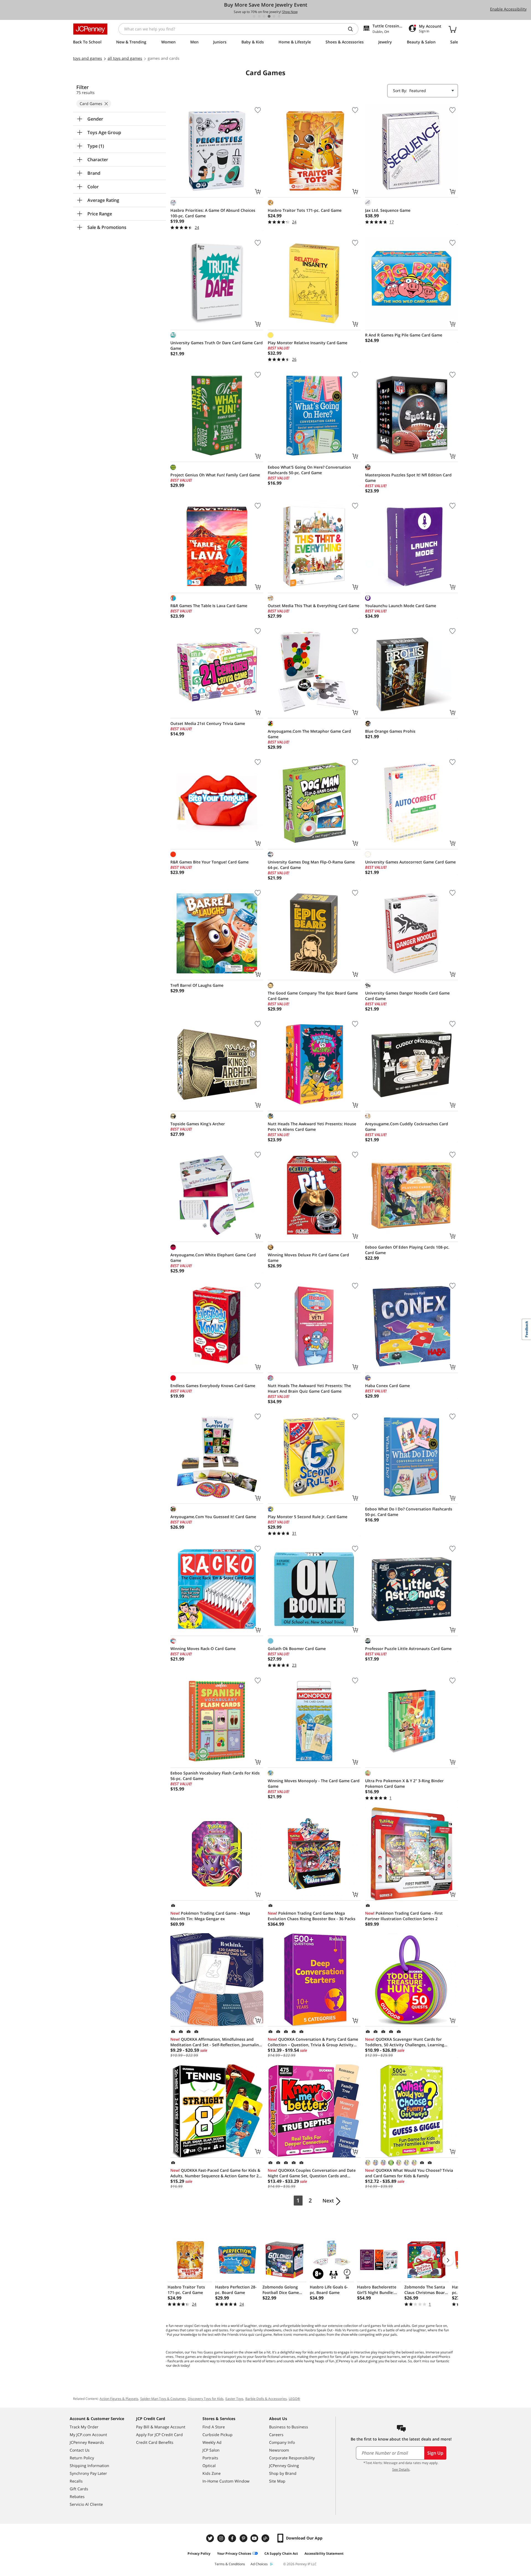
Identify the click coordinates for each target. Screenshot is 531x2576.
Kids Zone (212, 2473)
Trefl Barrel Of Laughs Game (197, 985)
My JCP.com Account (88, 2435)
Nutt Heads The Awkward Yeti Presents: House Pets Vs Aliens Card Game (312, 1127)
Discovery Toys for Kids (206, 2399)
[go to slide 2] (259, 16)
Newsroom (279, 2450)
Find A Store (214, 2427)
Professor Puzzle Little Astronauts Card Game (408, 1649)
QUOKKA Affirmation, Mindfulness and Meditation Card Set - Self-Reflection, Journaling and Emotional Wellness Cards (216, 2042)
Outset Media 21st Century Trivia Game (208, 723)
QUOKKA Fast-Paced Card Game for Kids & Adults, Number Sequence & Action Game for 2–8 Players (217, 2173)
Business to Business (289, 2427)
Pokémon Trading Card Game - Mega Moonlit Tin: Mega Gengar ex (210, 1916)
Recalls (76, 2481)
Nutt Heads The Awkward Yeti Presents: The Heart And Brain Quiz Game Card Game (309, 1388)
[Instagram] (222, 2538)
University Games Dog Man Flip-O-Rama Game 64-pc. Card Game (311, 865)
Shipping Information (89, 2466)
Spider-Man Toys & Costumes (163, 2399)
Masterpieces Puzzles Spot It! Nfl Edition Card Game (408, 478)
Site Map (277, 2481)
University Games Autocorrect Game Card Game (410, 862)
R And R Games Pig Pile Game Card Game (404, 335)
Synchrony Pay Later (88, 2473)
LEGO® (294, 2399)
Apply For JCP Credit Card (159, 2435)
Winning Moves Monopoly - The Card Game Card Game (314, 1783)
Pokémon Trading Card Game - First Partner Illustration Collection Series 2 (404, 1916)
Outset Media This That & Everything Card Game (313, 606)
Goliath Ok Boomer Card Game (297, 1649)
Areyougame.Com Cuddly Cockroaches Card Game (407, 1127)
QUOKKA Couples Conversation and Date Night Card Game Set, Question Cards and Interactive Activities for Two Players (312, 2173)
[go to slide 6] (279, 16)
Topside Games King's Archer (198, 1124)
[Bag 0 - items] (452, 29)
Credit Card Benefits (155, 2442)
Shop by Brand (283, 2473)
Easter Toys (234, 2399)
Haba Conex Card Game (387, 1386)
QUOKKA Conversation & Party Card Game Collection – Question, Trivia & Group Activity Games (313, 2042)
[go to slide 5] (274, 16)
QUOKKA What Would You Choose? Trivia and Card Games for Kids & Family (409, 2173)
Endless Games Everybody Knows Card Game (213, 1386)
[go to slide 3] (264, 16)
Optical (209, 2466)
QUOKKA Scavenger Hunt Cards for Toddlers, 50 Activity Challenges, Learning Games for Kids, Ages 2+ (405, 2042)
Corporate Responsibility (292, 2458)
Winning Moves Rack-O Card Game (203, 1649)
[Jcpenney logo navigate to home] (90, 29)
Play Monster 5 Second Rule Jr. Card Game (308, 1517)
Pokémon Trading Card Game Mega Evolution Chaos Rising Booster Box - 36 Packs (312, 1916)
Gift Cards (79, 2489)
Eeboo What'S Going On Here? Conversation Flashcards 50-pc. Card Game (309, 470)
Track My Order (84, 2427)
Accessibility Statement (324, 2553)
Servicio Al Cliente (86, 2504)
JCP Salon (211, 2450)
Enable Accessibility (508, 9)
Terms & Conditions (230, 2564)
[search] (353, 29)
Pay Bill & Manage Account (161, 2427)
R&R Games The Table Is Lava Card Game (209, 606)
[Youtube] (255, 2538)
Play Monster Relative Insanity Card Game (308, 343)
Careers (276, 2435)
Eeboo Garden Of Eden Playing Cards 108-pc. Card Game (407, 1250)
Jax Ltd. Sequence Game (388, 210)
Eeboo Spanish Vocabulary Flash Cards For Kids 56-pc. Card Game (215, 1776)
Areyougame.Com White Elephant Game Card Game (213, 1258)
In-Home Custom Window (226, 2481)
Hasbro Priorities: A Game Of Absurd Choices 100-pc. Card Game (213, 213)
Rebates (77, 2497)
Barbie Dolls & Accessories (266, 2399)
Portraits (210, 2458)
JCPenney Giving (284, 2466)
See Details (401, 2469)
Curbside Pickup (218, 2435)
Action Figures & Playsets (119, 2399)
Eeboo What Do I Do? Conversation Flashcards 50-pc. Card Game (409, 1512)
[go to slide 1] (254, 16)
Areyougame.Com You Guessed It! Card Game (213, 1517)
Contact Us (80, 2450)
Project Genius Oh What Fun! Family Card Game (215, 475)
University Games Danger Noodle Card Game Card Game (407, 996)
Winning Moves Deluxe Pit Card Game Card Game (308, 1258)
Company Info (282, 2442)
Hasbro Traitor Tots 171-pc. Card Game (305, 210)
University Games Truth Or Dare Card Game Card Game (217, 345)
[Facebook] (233, 2538)
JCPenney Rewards (87, 2442)
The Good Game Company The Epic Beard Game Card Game (313, 996)
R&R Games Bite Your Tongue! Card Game (209, 862)
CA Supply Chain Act (281, 2553)
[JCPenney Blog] (266, 2538)
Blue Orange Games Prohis (390, 731)
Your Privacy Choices (234, 2553)
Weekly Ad (212, 2442)
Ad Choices (259, 2564)
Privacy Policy (199, 2553)
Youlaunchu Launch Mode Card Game (401, 606)
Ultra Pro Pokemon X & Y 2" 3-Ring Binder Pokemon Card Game (404, 1783)
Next (328, 2201)
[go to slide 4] (269, 16)
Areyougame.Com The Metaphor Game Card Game (309, 734)
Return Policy (82, 2458)
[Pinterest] (244, 2538)
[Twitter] (211, 2538)
